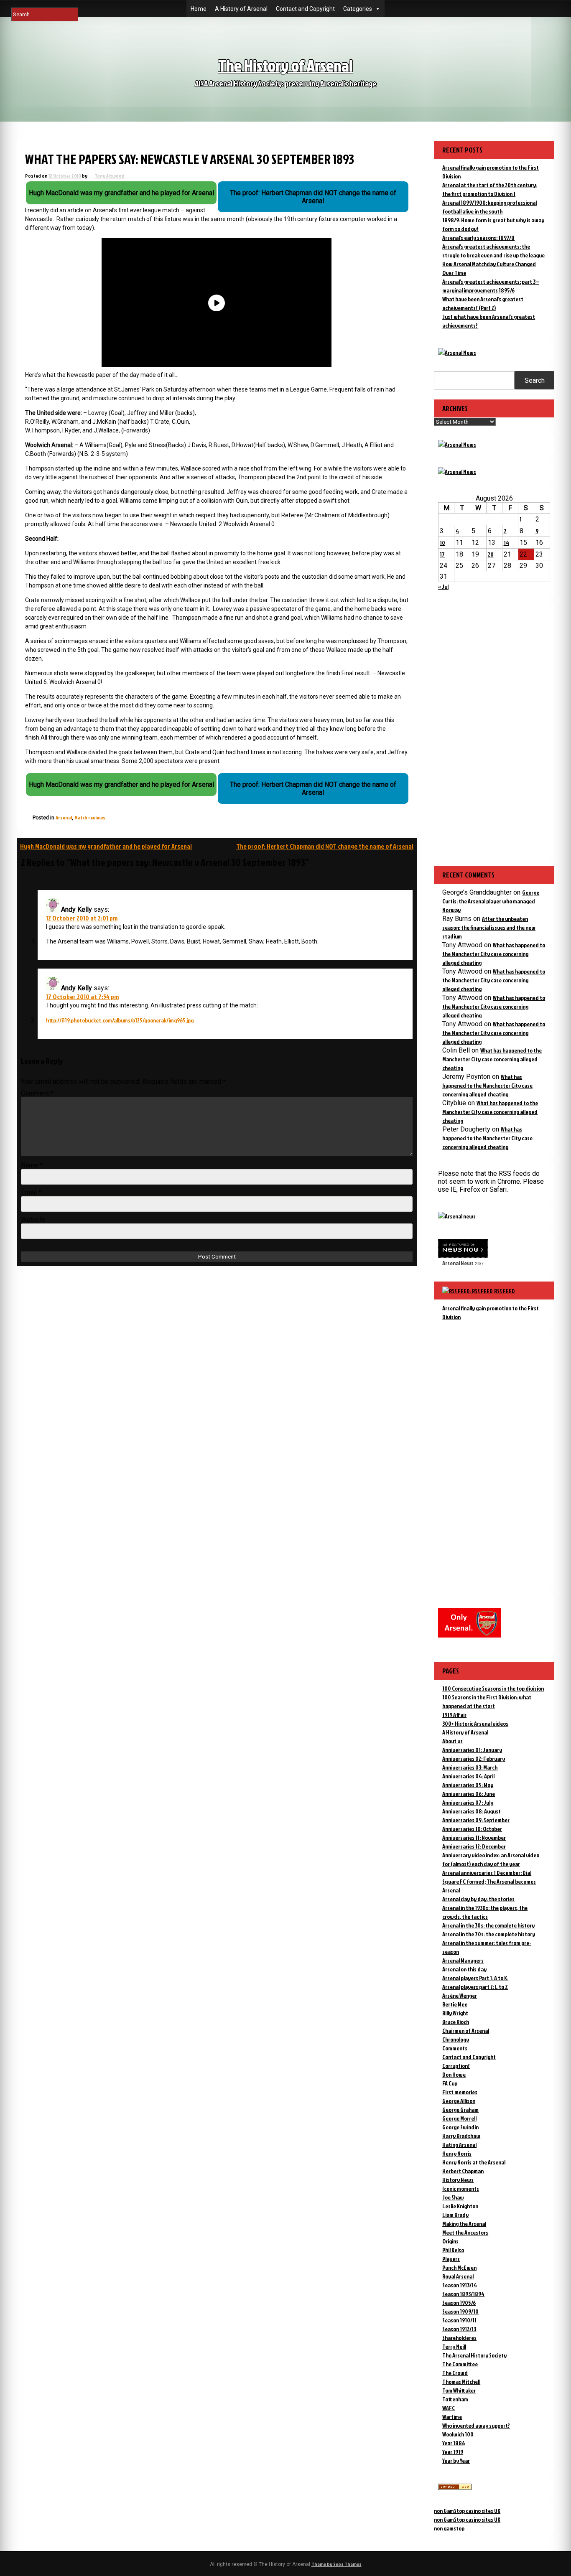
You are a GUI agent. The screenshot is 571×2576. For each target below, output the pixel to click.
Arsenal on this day (464, 1969)
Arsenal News (458, 1263)
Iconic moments (461, 2188)
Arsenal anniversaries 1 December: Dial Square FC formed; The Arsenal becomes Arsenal (489, 1881)
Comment (37, 1093)
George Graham (460, 2109)
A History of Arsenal (241, 9)
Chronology (456, 2039)
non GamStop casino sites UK (467, 2511)
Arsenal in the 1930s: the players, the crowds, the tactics (485, 1912)
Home (199, 9)
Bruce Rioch (456, 2022)
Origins (450, 2241)
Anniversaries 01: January (472, 1750)
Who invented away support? (476, 2425)
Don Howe (454, 2074)
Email (31, 1192)
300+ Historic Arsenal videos (475, 1723)
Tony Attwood (110, 176)
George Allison (459, 2101)
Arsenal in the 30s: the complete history (488, 1925)
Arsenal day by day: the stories (478, 1899)
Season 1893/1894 (463, 2294)
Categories (358, 9)
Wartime (452, 2417)
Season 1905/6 (459, 2303)
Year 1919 (453, 2452)
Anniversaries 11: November (474, 1837)
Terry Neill (454, 2346)
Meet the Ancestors (465, 2232)
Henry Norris (457, 2153)
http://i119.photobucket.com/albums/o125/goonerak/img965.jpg (120, 1020)
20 (491, 554)
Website (33, 1219)
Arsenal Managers (463, 1960)
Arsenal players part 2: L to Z (475, 1987)
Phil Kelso (453, 2250)
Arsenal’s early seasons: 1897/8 (478, 238)
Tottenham (455, 2399)
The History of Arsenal (285, 65)
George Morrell (459, 2118)
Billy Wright (455, 2013)
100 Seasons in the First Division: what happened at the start (487, 1701)
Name (32, 1165)
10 (442, 543)
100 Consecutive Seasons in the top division (493, 1688)
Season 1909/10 (460, 2311)
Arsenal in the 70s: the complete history (489, 1934)
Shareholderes (459, 2338)
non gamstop (449, 2528)
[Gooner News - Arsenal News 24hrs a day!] (457, 472)
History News (458, 2180)
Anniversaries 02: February (474, 1758)
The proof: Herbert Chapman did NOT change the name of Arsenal (325, 846)
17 (442, 554)
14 (506, 543)
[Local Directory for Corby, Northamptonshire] (455, 2488)
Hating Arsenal (459, 2145)
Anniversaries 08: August (472, 1811)
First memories (460, 2092)
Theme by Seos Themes (336, 2564)
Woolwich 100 (458, 2434)
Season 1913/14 (460, 2285)
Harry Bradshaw (461, 2136)
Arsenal (64, 818)
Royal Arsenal (458, 2276)
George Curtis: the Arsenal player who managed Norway (491, 901)
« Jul (443, 586)
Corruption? (456, 2066)
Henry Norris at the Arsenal (474, 2162)
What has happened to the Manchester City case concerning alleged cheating (494, 954)
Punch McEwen (459, 2267)
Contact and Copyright (305, 9)
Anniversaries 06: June (469, 1794)
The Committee (460, 2364)
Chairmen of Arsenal (466, 2031)
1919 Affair (454, 1715)
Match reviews (90, 818)
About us (452, 1741)
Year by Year (456, 2460)
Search (535, 380)
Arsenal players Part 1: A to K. (475, 1978)
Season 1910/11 (459, 2320)
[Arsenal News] (457, 352)
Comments (455, 2048)
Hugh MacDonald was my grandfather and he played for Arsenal (106, 846)
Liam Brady (455, 2215)
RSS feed (505, 1291)
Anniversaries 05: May (468, 1785)
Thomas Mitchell (461, 2381)
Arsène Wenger (460, 1995)
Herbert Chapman (463, 2171)
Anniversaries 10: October (472, 1829)
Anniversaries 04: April (468, 1776)
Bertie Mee (455, 2004)
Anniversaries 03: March (470, 1767)
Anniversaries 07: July (468, 1802)
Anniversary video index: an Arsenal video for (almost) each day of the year (491, 1859)
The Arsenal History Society (474, 2355)
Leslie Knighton (460, 2206)
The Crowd (455, 2373)
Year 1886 (454, 2443)
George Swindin (460, 2127)
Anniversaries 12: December (474, 1846)
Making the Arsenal (464, 2224)
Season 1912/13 (459, 2329)
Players (451, 2259)
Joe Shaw (453, 2197)
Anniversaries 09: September (476, 1820)
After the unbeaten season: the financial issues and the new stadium (489, 927)
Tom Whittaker (459, 2390)
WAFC (449, 2408)
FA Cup (450, 2083)
